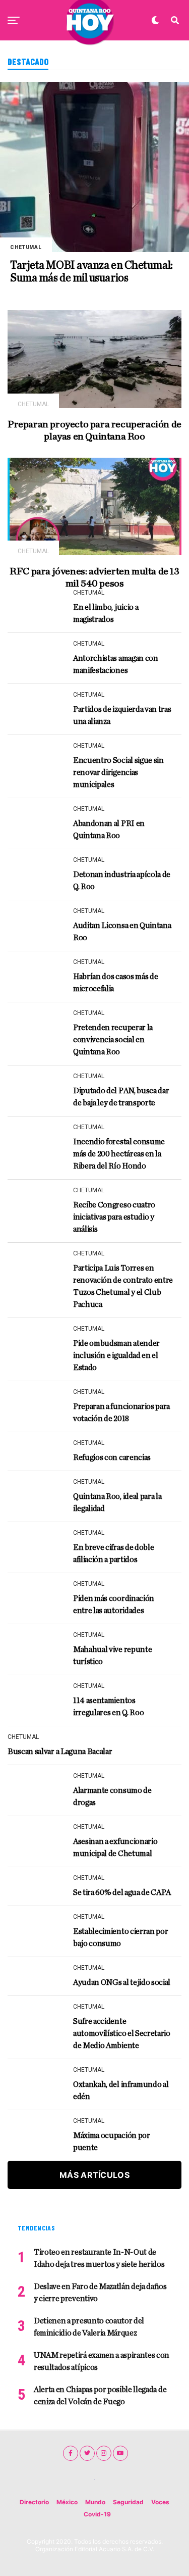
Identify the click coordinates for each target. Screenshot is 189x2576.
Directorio (34, 2502)
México (67, 2502)
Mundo (95, 2502)
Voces (160, 2502)
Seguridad (128, 2502)
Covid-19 (97, 2514)
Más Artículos (94, 2175)
